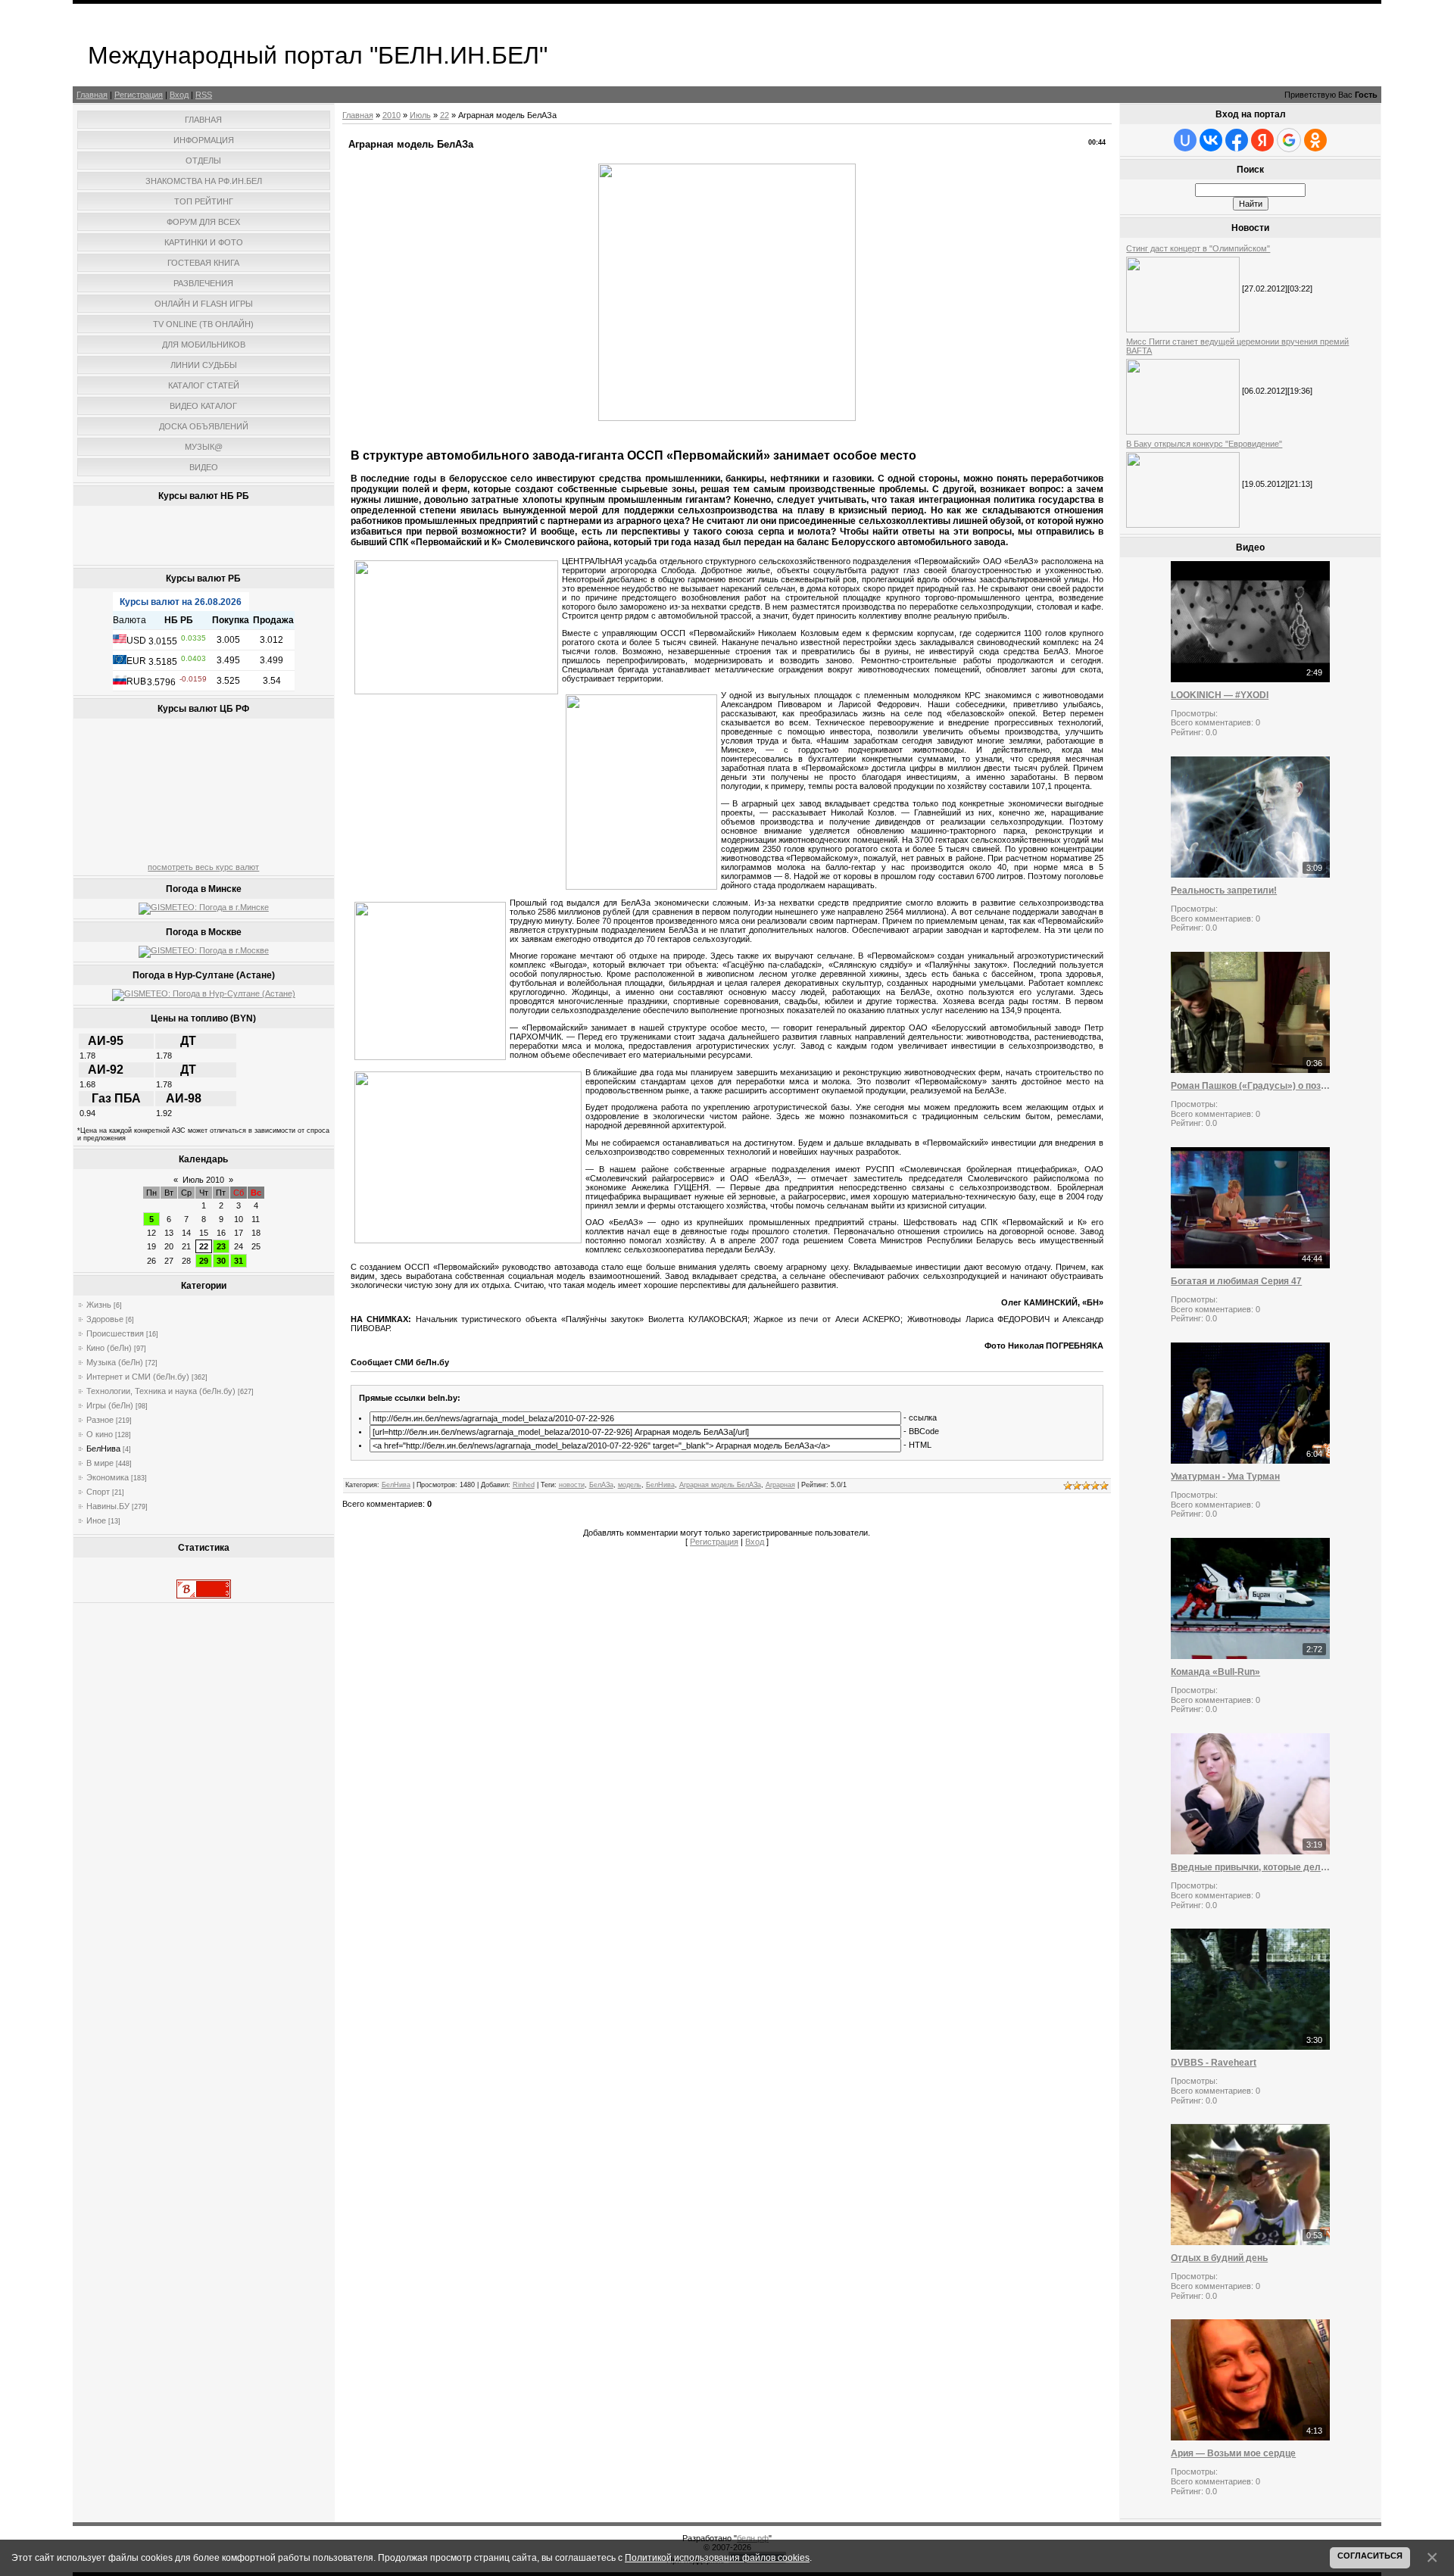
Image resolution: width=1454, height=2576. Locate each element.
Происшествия (115, 1333)
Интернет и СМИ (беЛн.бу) (138, 1377)
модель (630, 1485)
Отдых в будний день (1219, 2258)
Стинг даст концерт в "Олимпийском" (1198, 248)
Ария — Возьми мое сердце (1233, 2453)
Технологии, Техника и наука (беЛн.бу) (161, 1391)
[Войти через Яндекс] (1262, 140)
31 (239, 1261)
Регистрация (139, 95)
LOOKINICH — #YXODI (1220, 695)
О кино (100, 1434)
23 (221, 1246)
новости (572, 1485)
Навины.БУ (108, 1506)
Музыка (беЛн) (115, 1362)
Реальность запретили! (1224, 890)
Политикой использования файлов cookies (717, 2557)
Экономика (108, 1477)
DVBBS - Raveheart (1214, 2063)
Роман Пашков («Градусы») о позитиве (1250, 1086)
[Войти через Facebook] (1237, 140)
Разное (100, 1420)
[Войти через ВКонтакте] (1211, 140)
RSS (204, 95)
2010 (392, 115)
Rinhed (524, 1485)
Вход (179, 95)
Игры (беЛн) (110, 1405)
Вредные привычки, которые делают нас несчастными (1250, 1867)
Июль (420, 115)
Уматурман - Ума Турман (1225, 1477)
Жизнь (99, 1305)
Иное (96, 1520)
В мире (100, 1463)
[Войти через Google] (1289, 140)
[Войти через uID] (1185, 140)
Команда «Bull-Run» (1215, 1672)
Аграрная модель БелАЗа (720, 1485)
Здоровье (105, 1319)
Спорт (98, 1492)
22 (204, 1246)
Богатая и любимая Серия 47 (1236, 1281)
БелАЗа (601, 1485)
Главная (92, 95)
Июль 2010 (203, 1180)
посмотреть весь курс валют (203, 867)
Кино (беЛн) (109, 1348)
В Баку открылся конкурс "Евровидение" (1204, 444)
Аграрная (780, 1485)
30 (221, 1261)
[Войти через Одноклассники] (1315, 140)
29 (204, 1261)
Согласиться (1370, 2556)
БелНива (103, 1449)
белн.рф (753, 2538)
